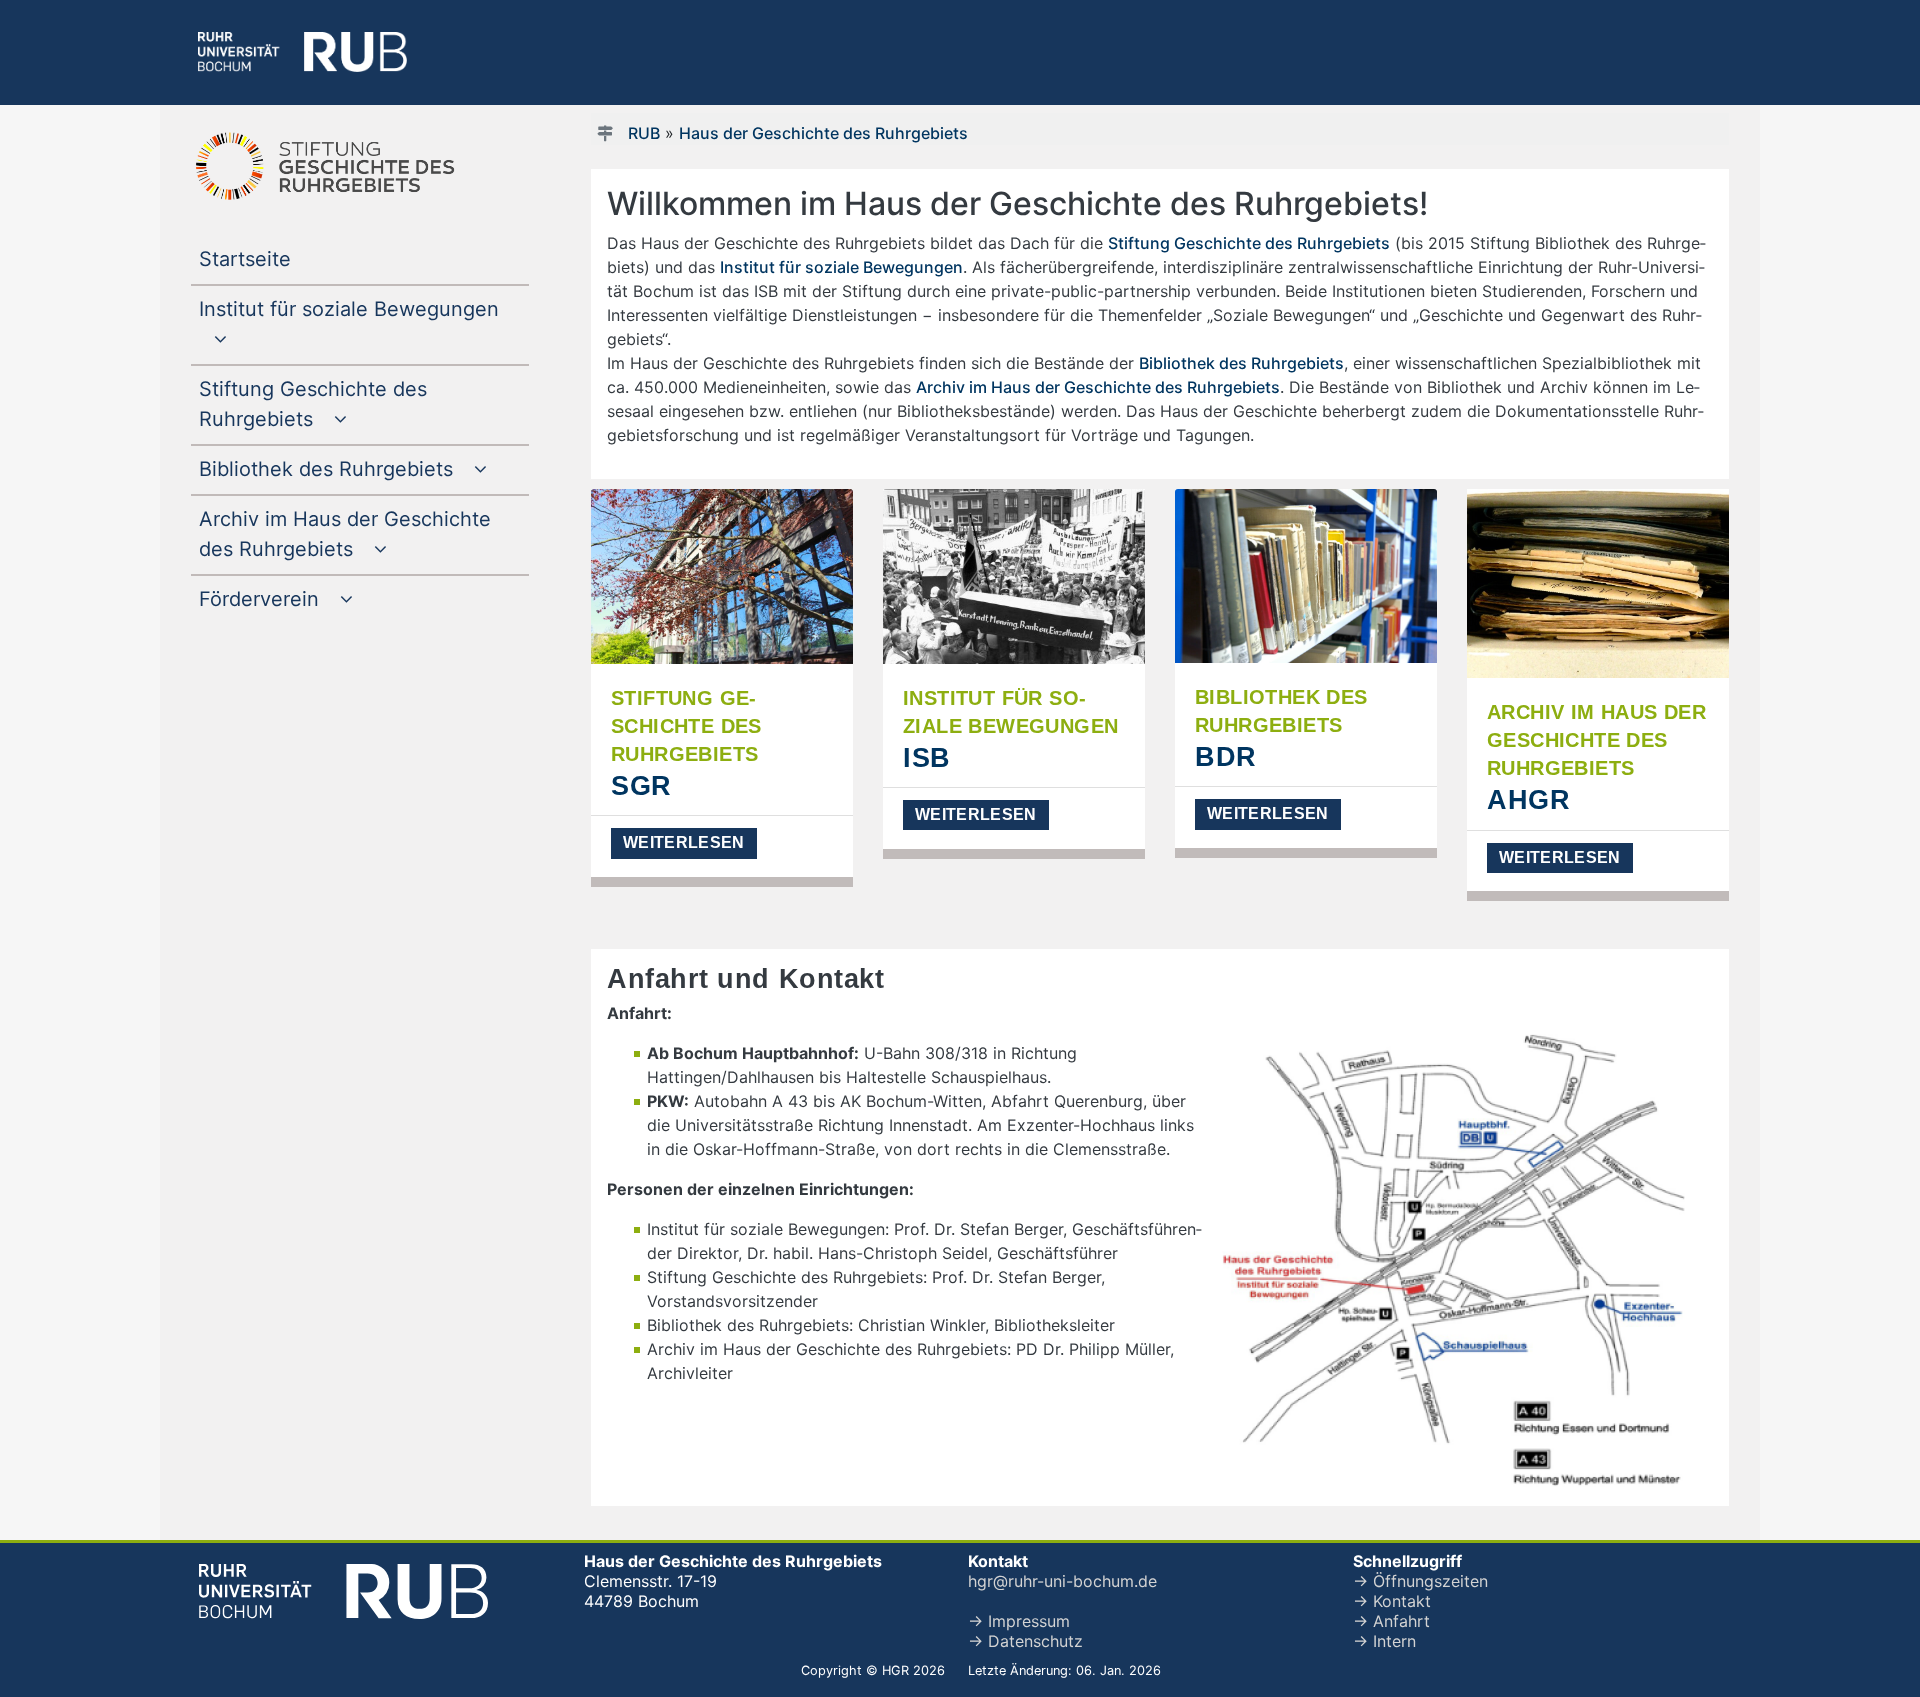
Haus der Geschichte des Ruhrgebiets (823, 133)
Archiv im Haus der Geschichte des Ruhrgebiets (1098, 387)
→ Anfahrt (1391, 1621)
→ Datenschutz (1025, 1641)
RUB (644, 133)
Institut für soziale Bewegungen (841, 267)
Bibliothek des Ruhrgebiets (1241, 363)
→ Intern (1384, 1641)
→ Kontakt (1392, 1601)
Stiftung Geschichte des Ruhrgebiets (1249, 243)
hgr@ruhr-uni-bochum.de (1062, 1581)
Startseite (285, 258)
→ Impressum (1019, 1621)
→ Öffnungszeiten (1420, 1581)
